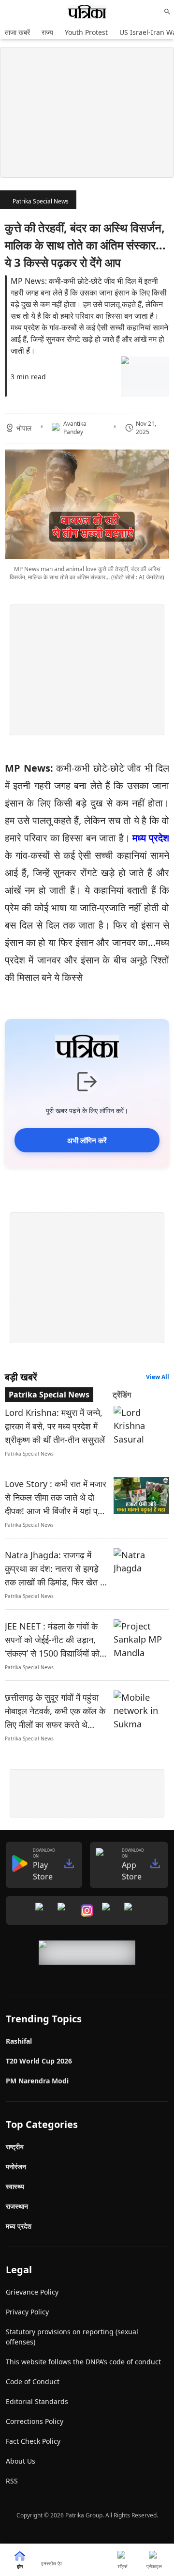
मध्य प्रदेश (151, 838)
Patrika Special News (41, 201)
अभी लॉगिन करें (87, 1140)
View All (158, 1377)
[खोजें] (167, 12)
